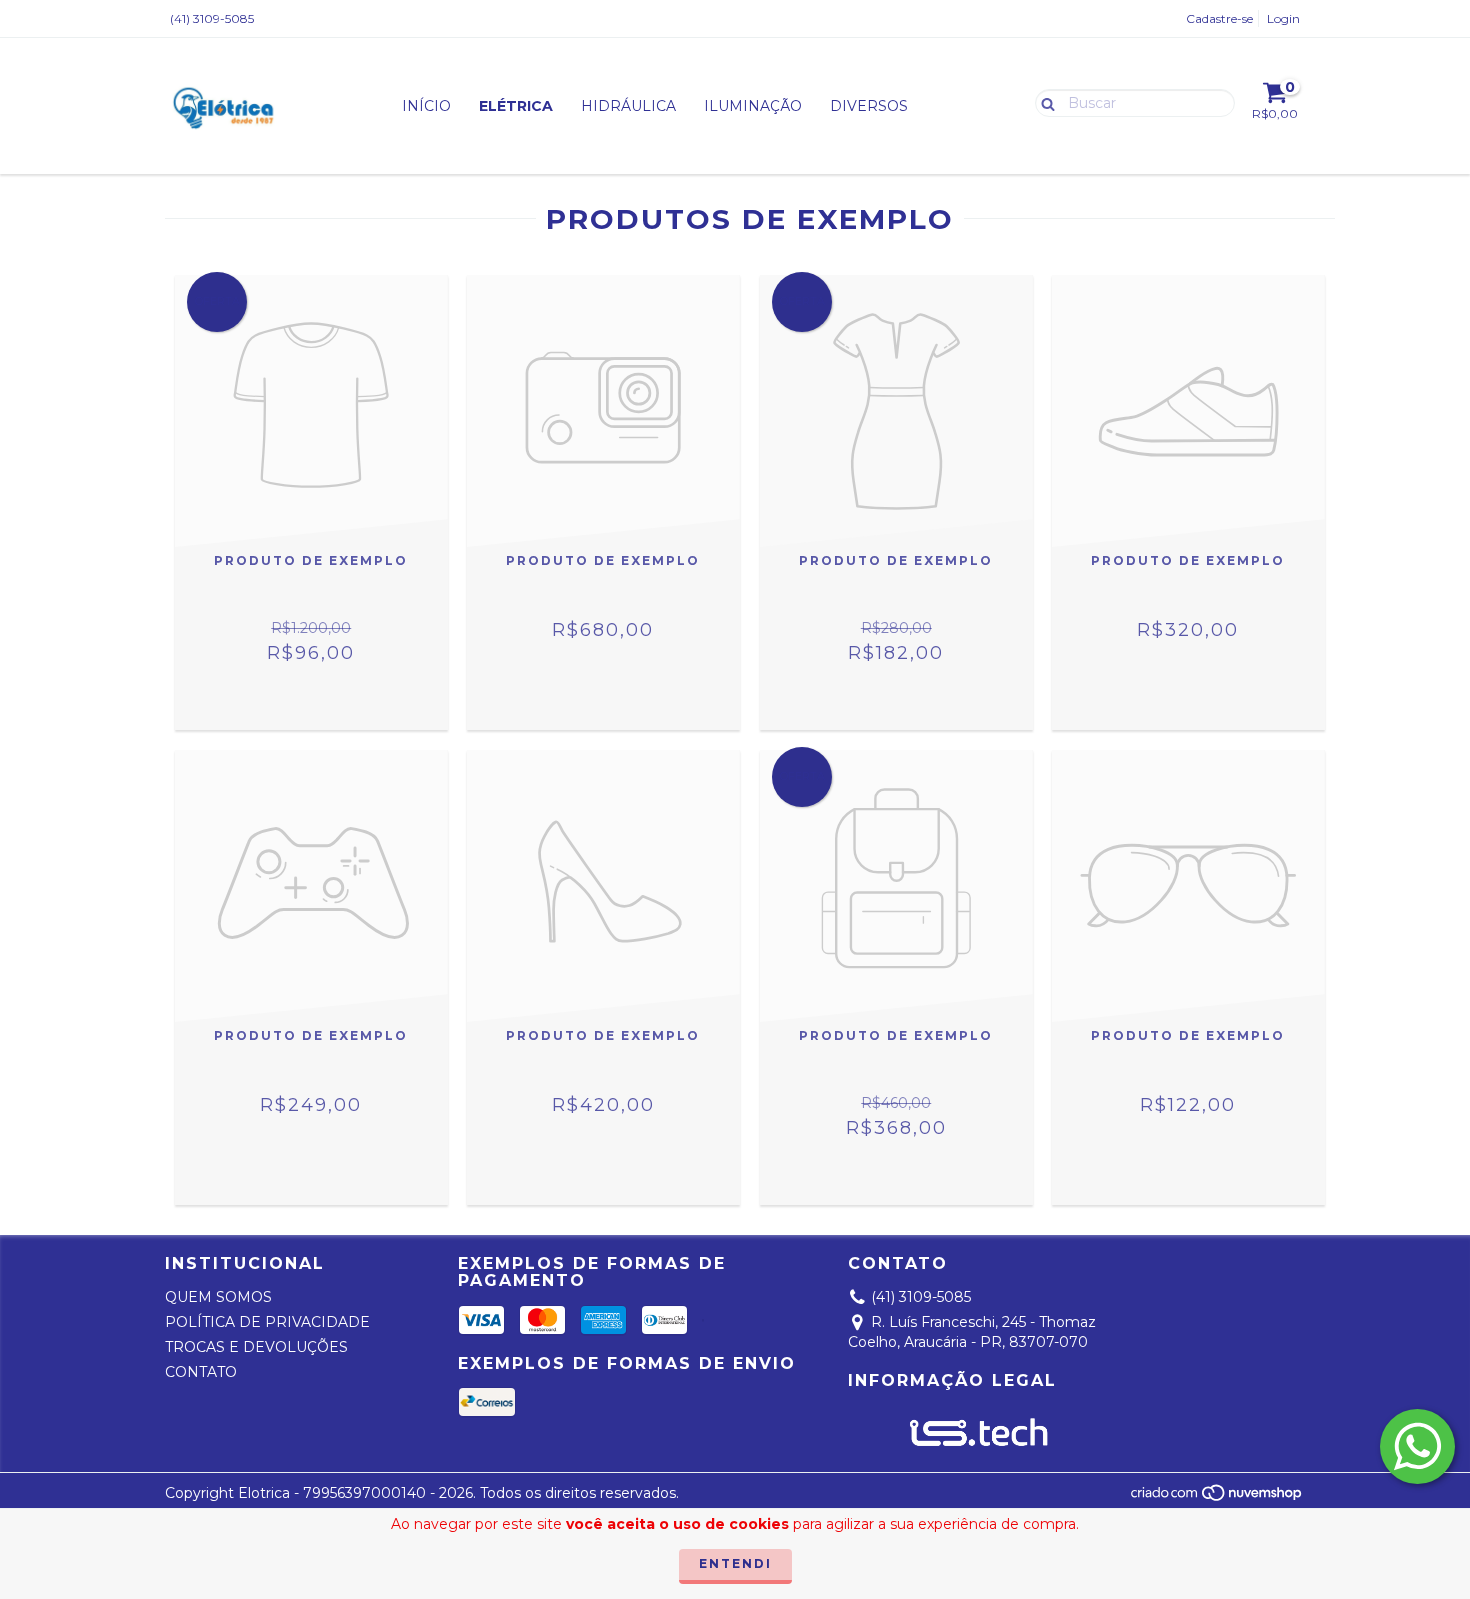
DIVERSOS (869, 106)
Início (426, 106)
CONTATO (201, 1372)
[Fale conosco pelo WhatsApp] (1417, 1446)
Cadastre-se (1219, 18)
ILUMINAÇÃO (753, 106)
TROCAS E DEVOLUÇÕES (256, 1347)
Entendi (735, 1563)
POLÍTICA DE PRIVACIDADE (267, 1322)
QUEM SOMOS (218, 1297)
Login (1283, 18)
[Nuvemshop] (1217, 1497)
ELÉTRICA (516, 106)
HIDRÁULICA (628, 106)
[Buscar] (1043, 102)
